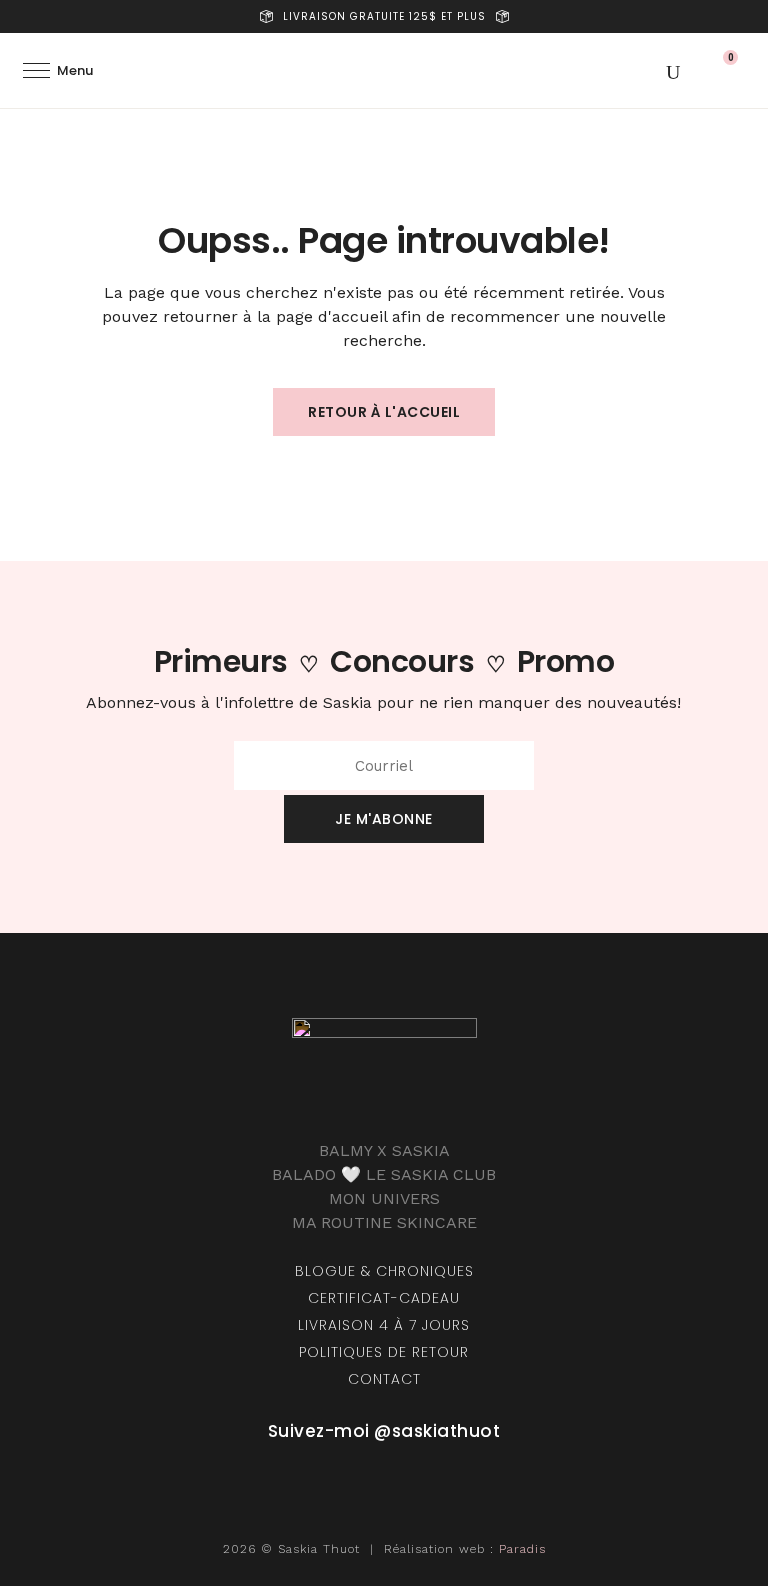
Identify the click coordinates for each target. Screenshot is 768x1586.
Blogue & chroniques (384, 1271)
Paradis (522, 1549)
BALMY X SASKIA (384, 1150)
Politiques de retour (384, 1352)
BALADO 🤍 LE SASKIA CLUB (384, 1174)
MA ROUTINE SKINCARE (384, 1222)
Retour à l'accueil (384, 412)
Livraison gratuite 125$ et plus (384, 16)
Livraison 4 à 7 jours (384, 1325)
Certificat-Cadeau (384, 1298)
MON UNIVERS (384, 1198)
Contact (384, 1379)
